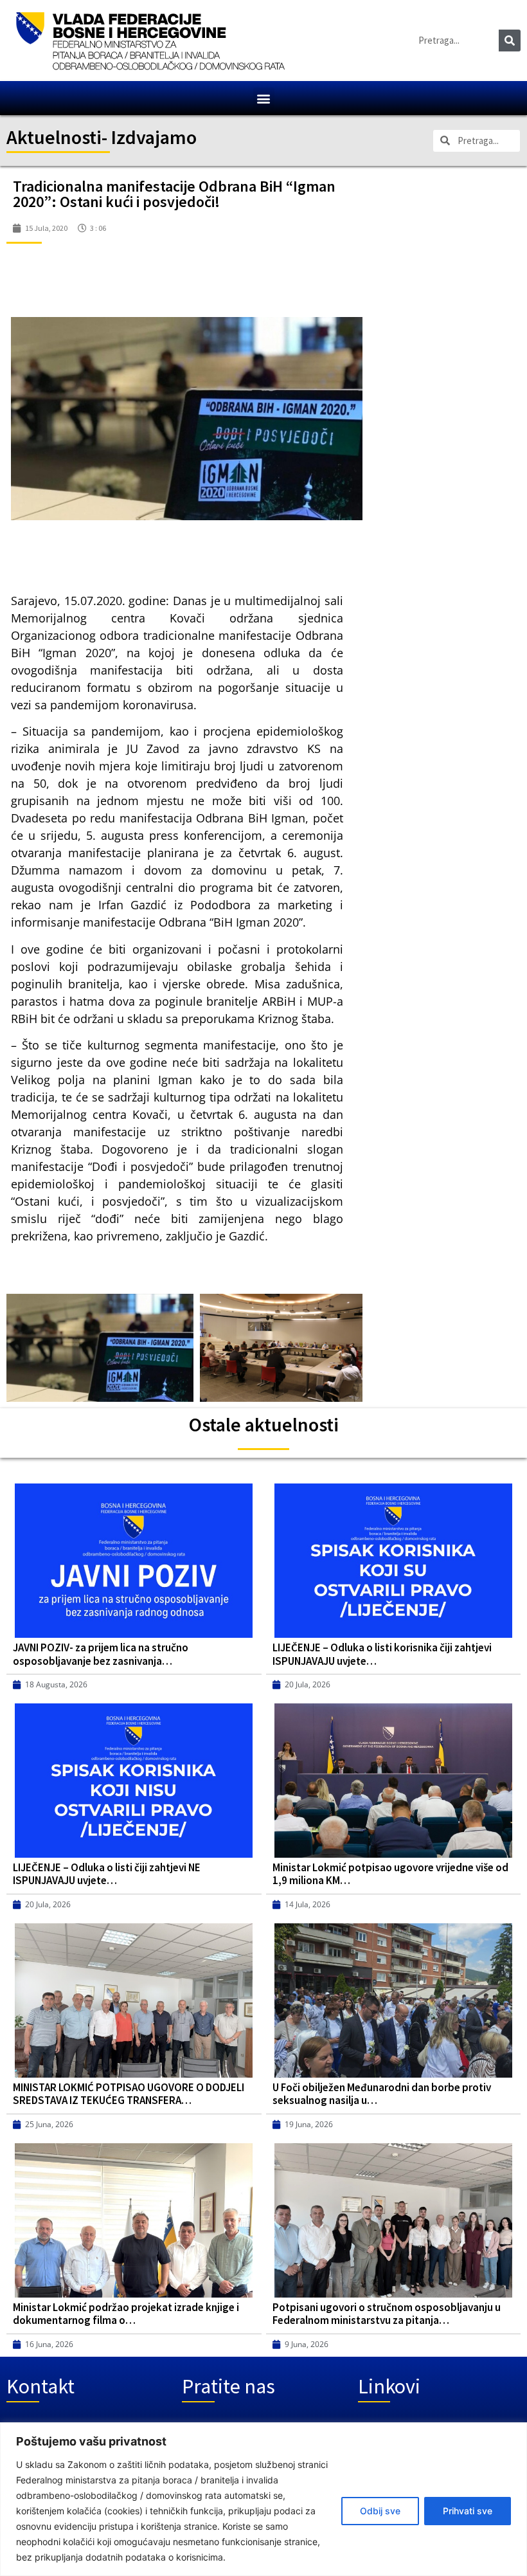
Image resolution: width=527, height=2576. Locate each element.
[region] (263, 2499)
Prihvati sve (468, 2511)
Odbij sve (380, 2511)
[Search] (510, 41)
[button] (264, 98)
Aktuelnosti (54, 137)
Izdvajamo (154, 137)
